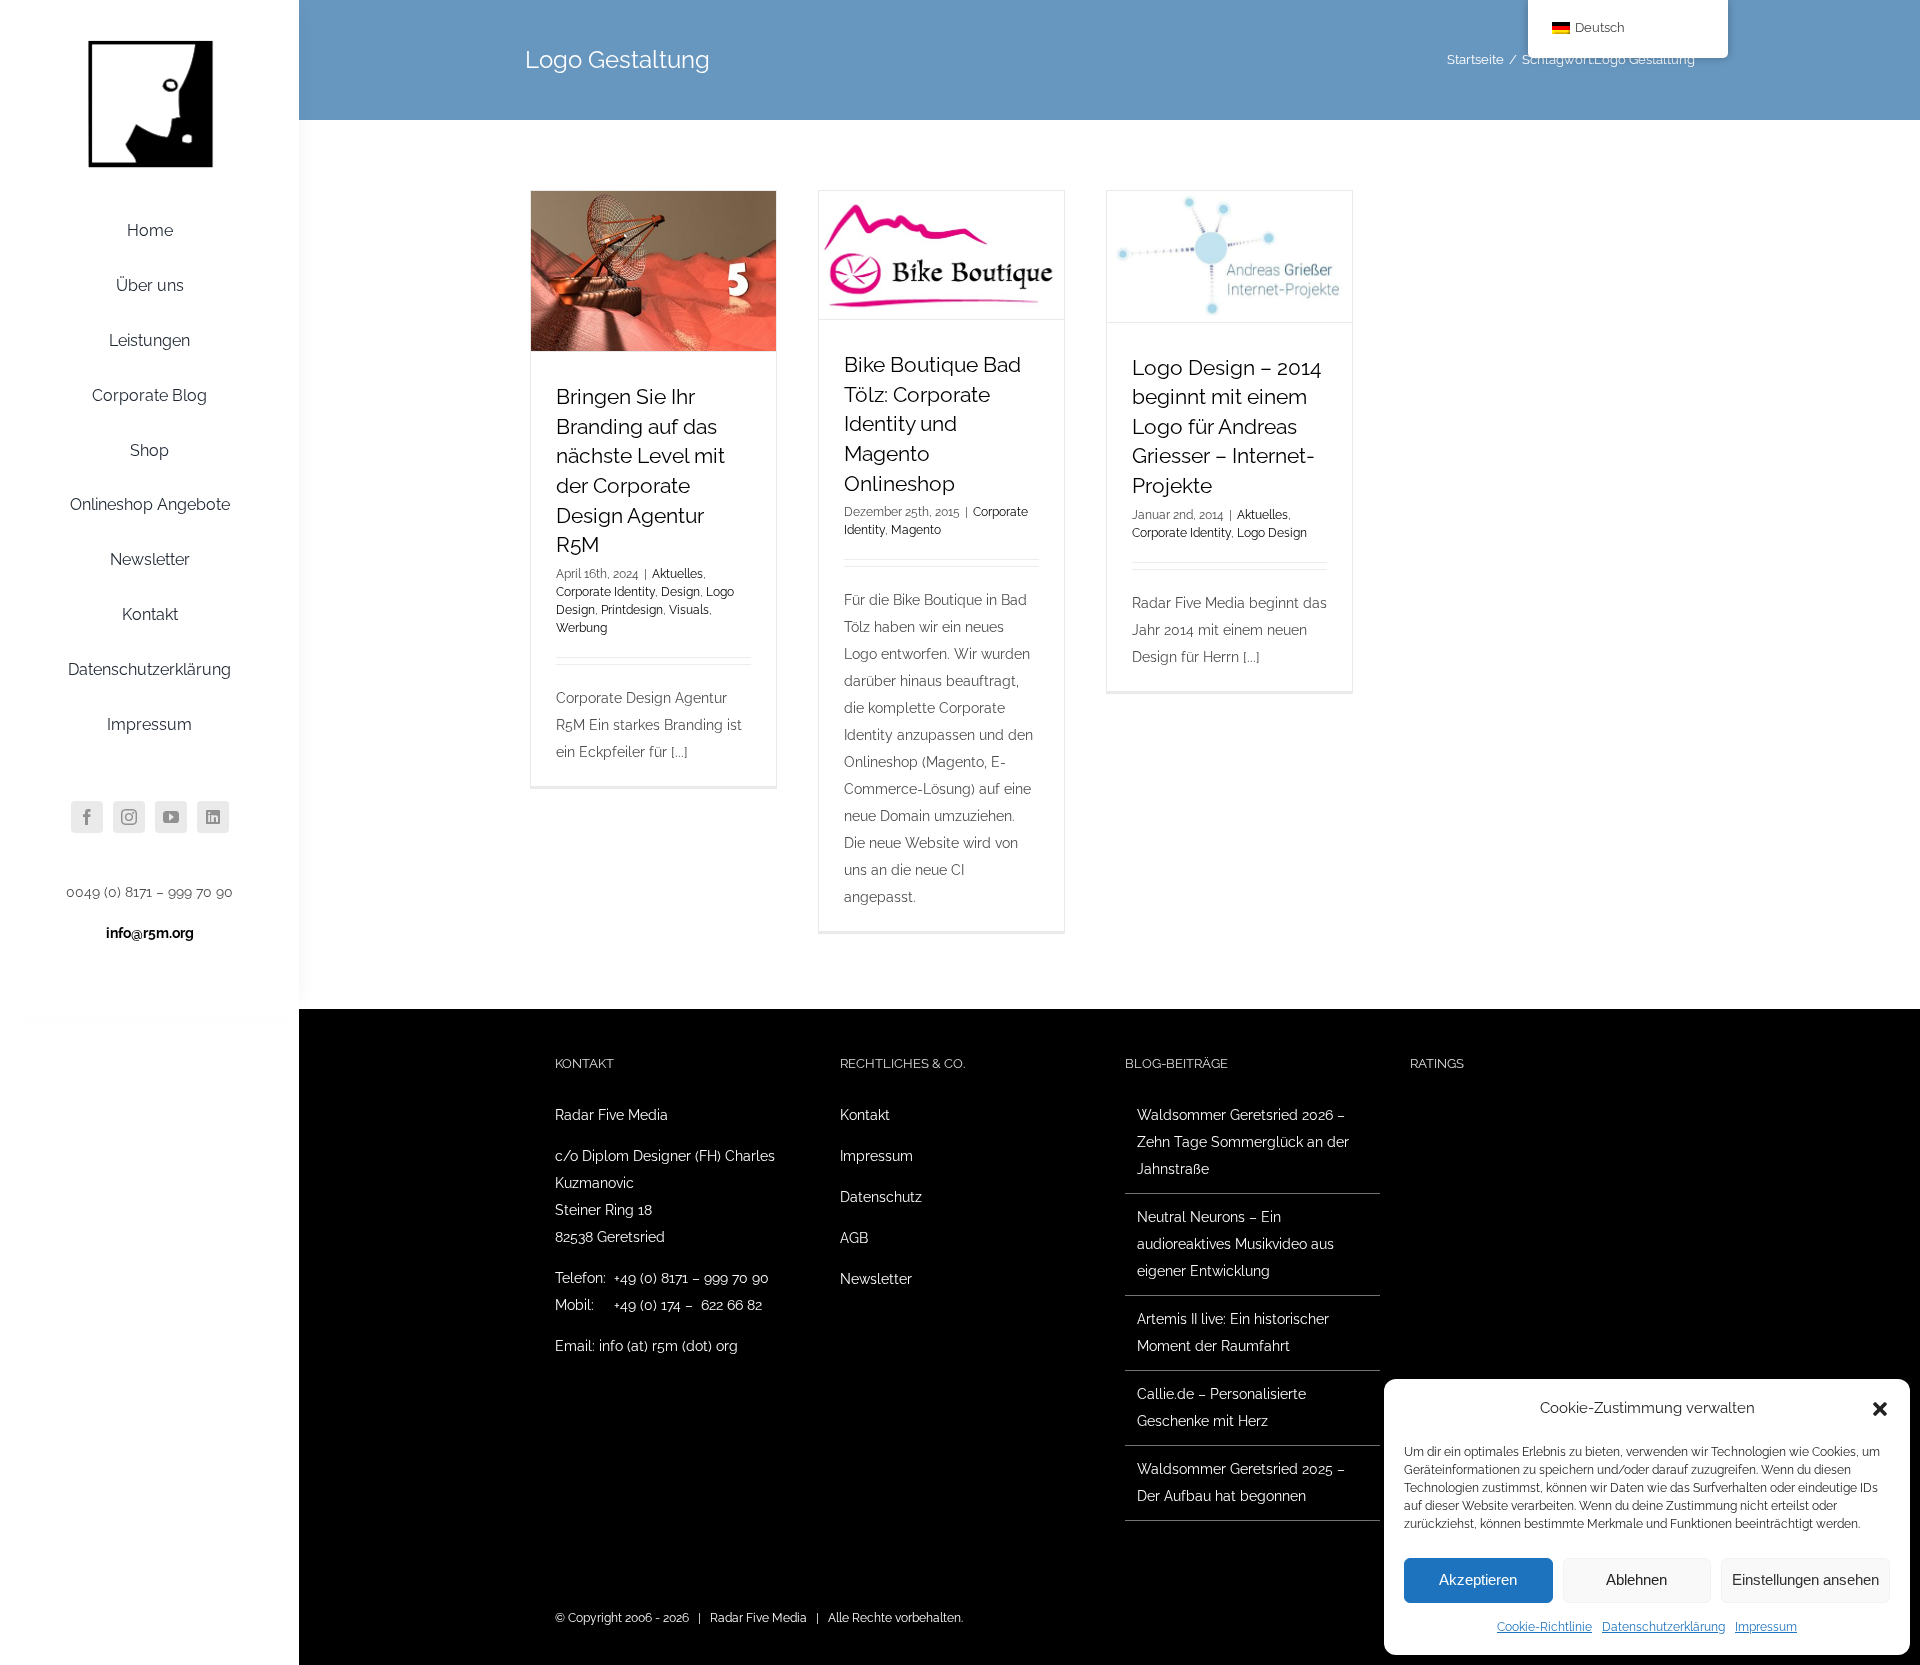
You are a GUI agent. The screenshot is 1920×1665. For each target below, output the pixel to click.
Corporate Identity (605, 592)
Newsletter (876, 1279)
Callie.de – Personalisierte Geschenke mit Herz (1221, 1407)
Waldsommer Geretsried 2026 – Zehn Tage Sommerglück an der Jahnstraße (1243, 1142)
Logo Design (1272, 533)
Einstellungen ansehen (1805, 1579)
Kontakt (865, 1115)
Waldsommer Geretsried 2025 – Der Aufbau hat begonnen (1241, 1482)
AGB (854, 1238)
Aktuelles (677, 574)
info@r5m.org (150, 933)
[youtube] (171, 817)
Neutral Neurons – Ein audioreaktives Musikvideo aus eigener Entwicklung (1235, 1244)
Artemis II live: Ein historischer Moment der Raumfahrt (1233, 1332)
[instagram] (129, 817)
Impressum (1766, 1627)
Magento (916, 530)
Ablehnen (1636, 1579)
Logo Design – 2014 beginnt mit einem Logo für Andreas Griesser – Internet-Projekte (1226, 426)
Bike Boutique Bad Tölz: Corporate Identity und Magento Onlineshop (932, 423)
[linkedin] (213, 817)
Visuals (689, 610)
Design (680, 592)
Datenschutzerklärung (1663, 1627)
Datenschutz (881, 1197)
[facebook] (87, 817)
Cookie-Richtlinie (1544, 1627)
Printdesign (632, 610)
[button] (1880, 1409)
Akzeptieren (1478, 1579)
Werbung (581, 628)
